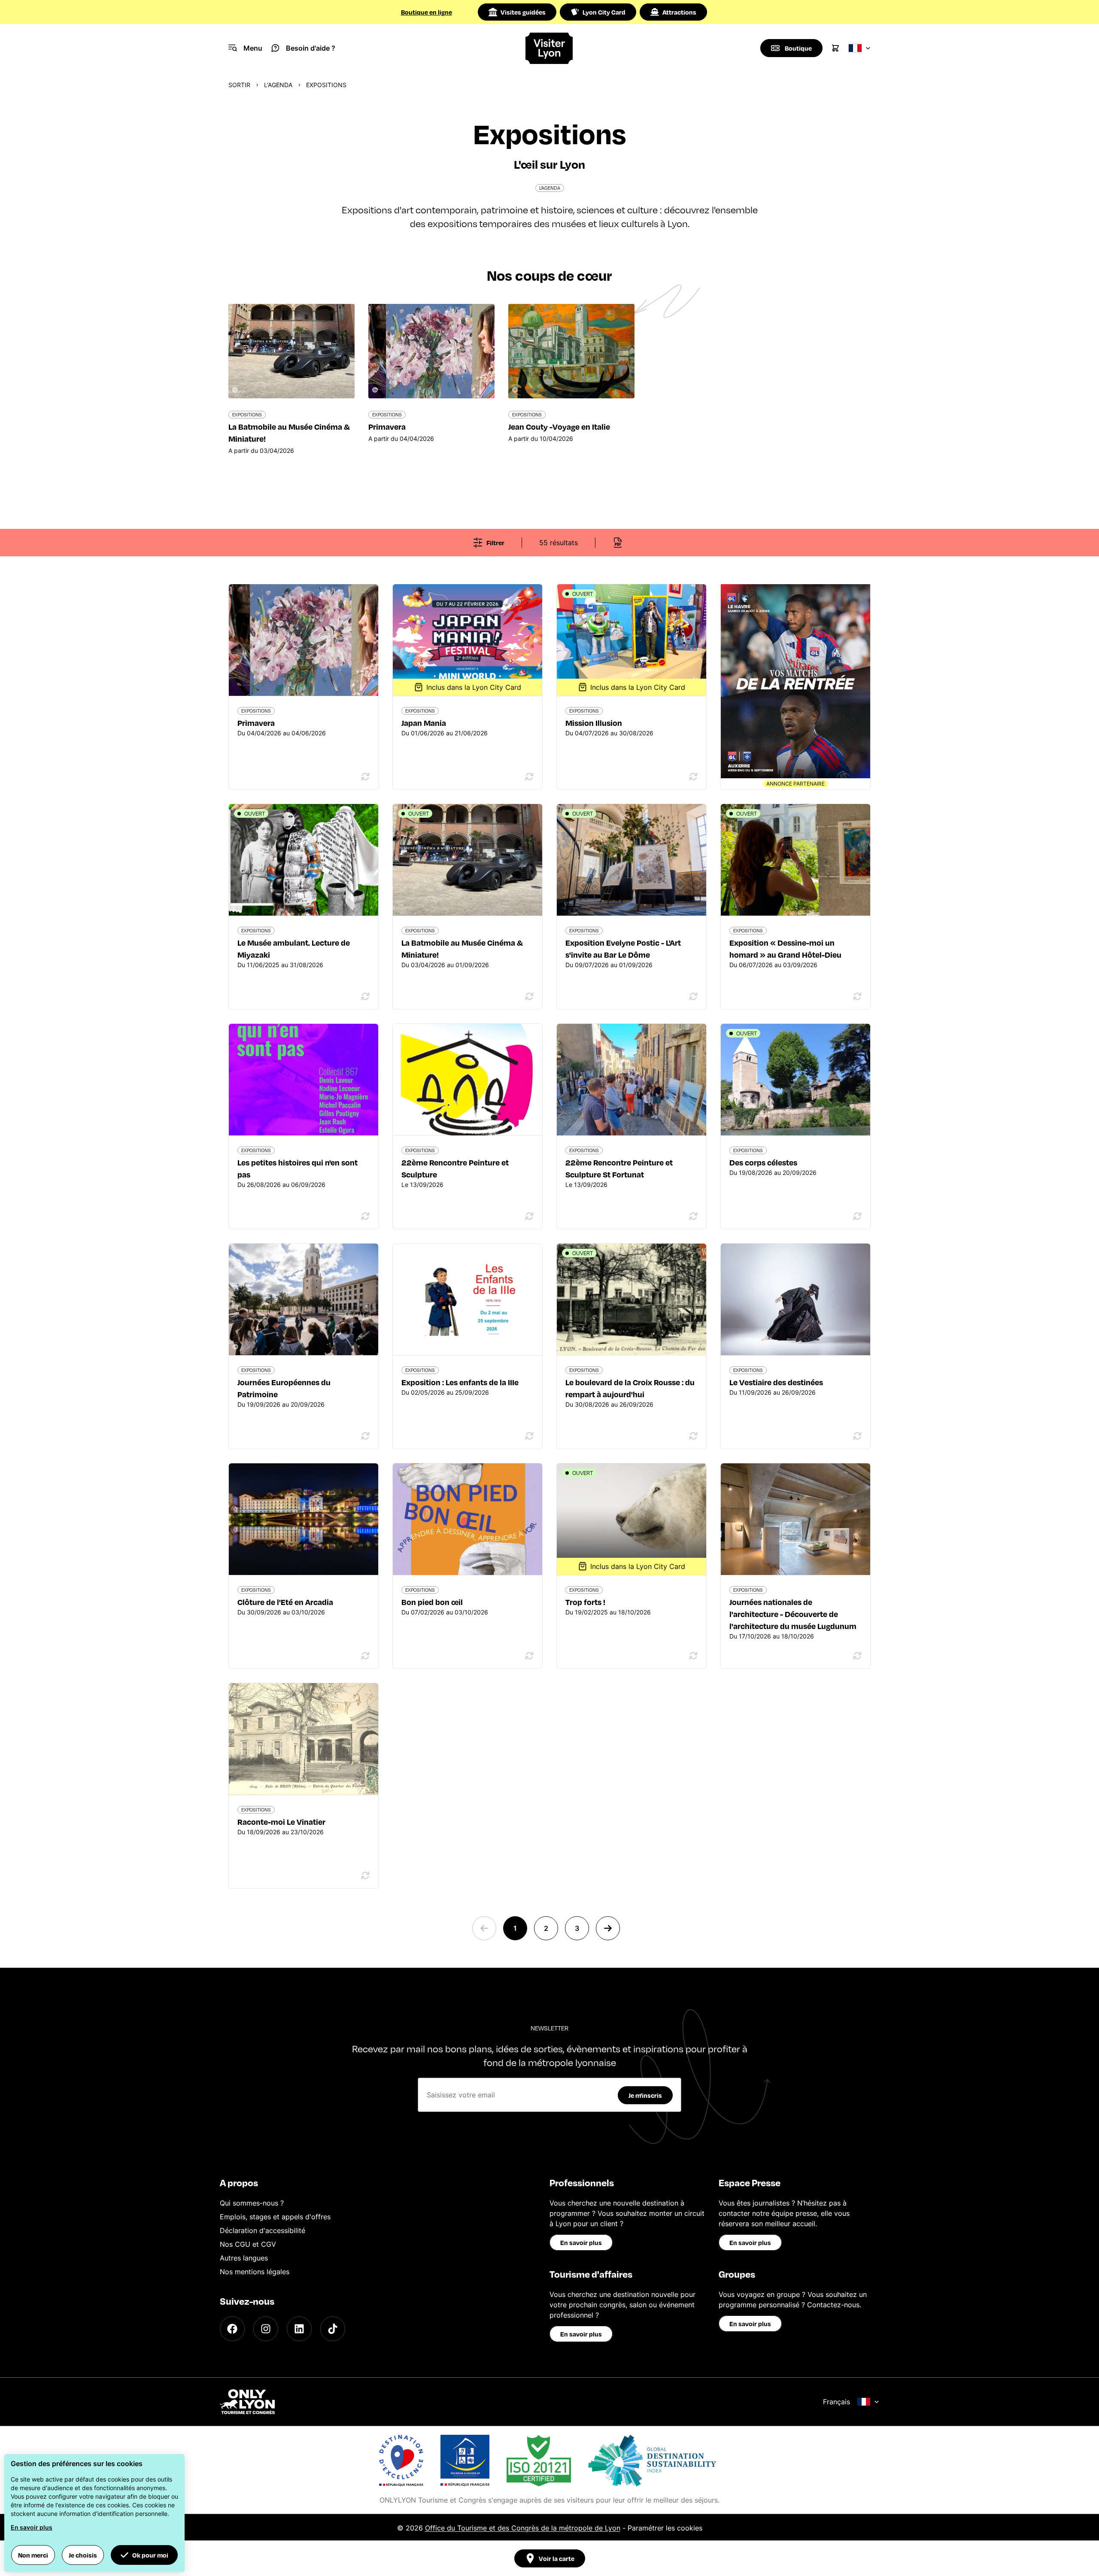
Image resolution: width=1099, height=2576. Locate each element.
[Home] (550, 48)
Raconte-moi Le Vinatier (281, 1822)
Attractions (679, 12)
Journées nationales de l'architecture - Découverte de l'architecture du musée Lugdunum (793, 1614)
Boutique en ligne (427, 12)
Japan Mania (424, 723)
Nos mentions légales (255, 2272)
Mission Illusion (594, 723)
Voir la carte (557, 2558)
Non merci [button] (33, 2555)
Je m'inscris (645, 2095)
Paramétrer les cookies (665, 2528)
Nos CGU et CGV (248, 2244)
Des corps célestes (763, 1162)
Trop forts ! (585, 1602)
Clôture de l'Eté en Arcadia (285, 1602)
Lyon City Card (604, 12)
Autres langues (244, 2258)
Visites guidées (523, 12)
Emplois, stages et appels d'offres (275, 2217)
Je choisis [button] (83, 2555)
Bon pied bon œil (432, 1602)
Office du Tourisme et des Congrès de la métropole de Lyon (523, 2528)
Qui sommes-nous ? (252, 2203)
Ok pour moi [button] (150, 2555)
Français (836, 2402)
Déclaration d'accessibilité (263, 2230)
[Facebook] (232, 2329)
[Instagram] (266, 2329)
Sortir (239, 85)
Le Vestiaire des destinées (776, 1382)
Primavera (256, 723)
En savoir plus (581, 2242)
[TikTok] (333, 2329)
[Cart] (835, 48)
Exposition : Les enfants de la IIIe (460, 1382)
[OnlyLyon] (247, 2402)
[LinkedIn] (299, 2329)
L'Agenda (278, 85)
